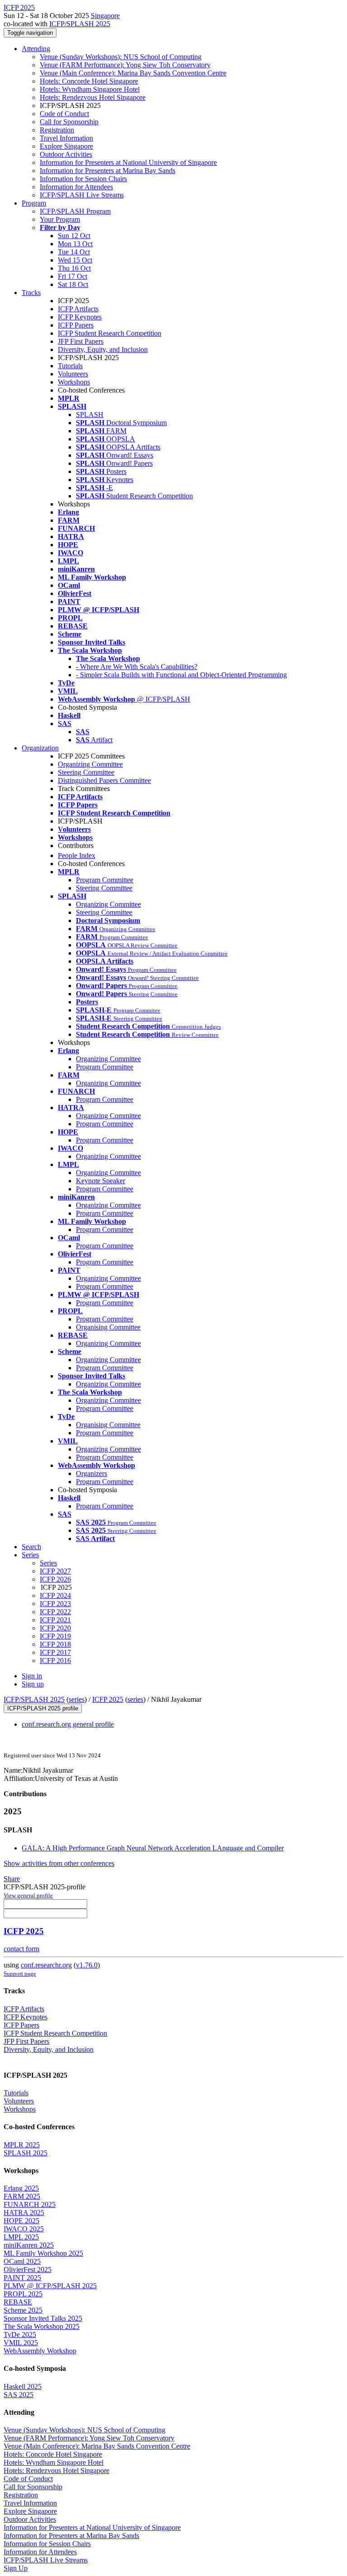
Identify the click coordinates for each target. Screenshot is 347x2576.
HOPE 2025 (21, 2221)
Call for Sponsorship (69, 122)
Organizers (91, 1473)
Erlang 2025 (21, 2188)
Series (48, 1563)
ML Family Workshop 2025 (43, 2253)
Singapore (105, 16)
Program (34, 203)
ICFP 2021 (55, 1620)
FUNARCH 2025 (30, 2204)
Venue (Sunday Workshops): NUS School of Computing (121, 57)
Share (12, 1879)
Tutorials (70, 366)
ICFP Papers (76, 325)
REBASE (18, 2302)
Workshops (74, 382)
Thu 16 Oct (74, 268)
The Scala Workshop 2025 (42, 2326)
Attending (36, 49)
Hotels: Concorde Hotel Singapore (89, 81)
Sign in (32, 1676)
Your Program (60, 219)
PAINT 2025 (22, 2278)
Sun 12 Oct (74, 236)
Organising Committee (108, 1327)
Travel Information (66, 138)
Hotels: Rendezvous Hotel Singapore (93, 97)
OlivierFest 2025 (28, 2269)
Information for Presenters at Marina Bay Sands (108, 171)
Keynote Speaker (101, 1181)
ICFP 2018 (55, 1644)
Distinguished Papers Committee (104, 780)
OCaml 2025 (22, 2261)
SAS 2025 (19, 2395)
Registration (57, 130)
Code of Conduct (64, 114)
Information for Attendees (76, 187)
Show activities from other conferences (59, 1863)
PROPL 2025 (23, 2294)
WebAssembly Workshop (40, 2351)
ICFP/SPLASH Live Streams (82, 195)
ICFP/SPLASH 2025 (80, 24)
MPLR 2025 (22, 2145)
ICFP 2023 (55, 1604)
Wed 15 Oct (75, 260)
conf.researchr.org (46, 1965)
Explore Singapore (66, 146)
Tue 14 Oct (74, 252)
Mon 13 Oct (75, 244)
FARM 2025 (22, 2196)
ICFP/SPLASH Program (75, 211)
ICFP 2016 (55, 1660)
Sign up (33, 1684)
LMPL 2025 (21, 2237)
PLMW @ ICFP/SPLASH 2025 (50, 2286)
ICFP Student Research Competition (110, 333)
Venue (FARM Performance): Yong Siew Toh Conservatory (125, 65)
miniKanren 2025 (29, 2245)
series (77, 1699)
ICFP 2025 (108, 1699)
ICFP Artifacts (78, 309)
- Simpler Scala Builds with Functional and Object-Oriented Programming (181, 675)
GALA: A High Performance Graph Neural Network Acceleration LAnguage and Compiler (153, 1848)
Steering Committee (86, 772)
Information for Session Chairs (83, 179)
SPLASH (90, 415)
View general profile (28, 1895)
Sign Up (16, 2568)
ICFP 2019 (55, 1636)
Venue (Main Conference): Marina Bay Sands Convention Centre (133, 73)
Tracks (31, 293)
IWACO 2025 (24, 2229)
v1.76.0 (87, 1965)
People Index (77, 855)
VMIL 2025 (21, 2343)
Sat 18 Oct (73, 284)
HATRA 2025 (24, 2213)
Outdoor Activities (66, 154)
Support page (20, 1974)
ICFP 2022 (55, 1612)
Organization (40, 748)
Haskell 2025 (23, 2386)
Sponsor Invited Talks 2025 (43, 2318)
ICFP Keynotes (80, 317)
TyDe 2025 (20, 2335)
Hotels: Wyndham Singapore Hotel (90, 89)
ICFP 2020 (55, 1628)
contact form (21, 1949)
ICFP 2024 (55, 1595)
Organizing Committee (90, 764)
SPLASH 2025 (26, 2153)
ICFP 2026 (55, 1579)
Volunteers (73, 374)
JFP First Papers (81, 341)
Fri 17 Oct (73, 276)
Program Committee (105, 880)
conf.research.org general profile (68, 1724)
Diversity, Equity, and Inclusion (103, 349)
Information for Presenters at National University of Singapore (128, 162)
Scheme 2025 (23, 2310)
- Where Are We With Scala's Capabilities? (137, 667)
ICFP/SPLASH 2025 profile (43, 1708)
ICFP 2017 (55, 1652)
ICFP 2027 (55, 1571)
